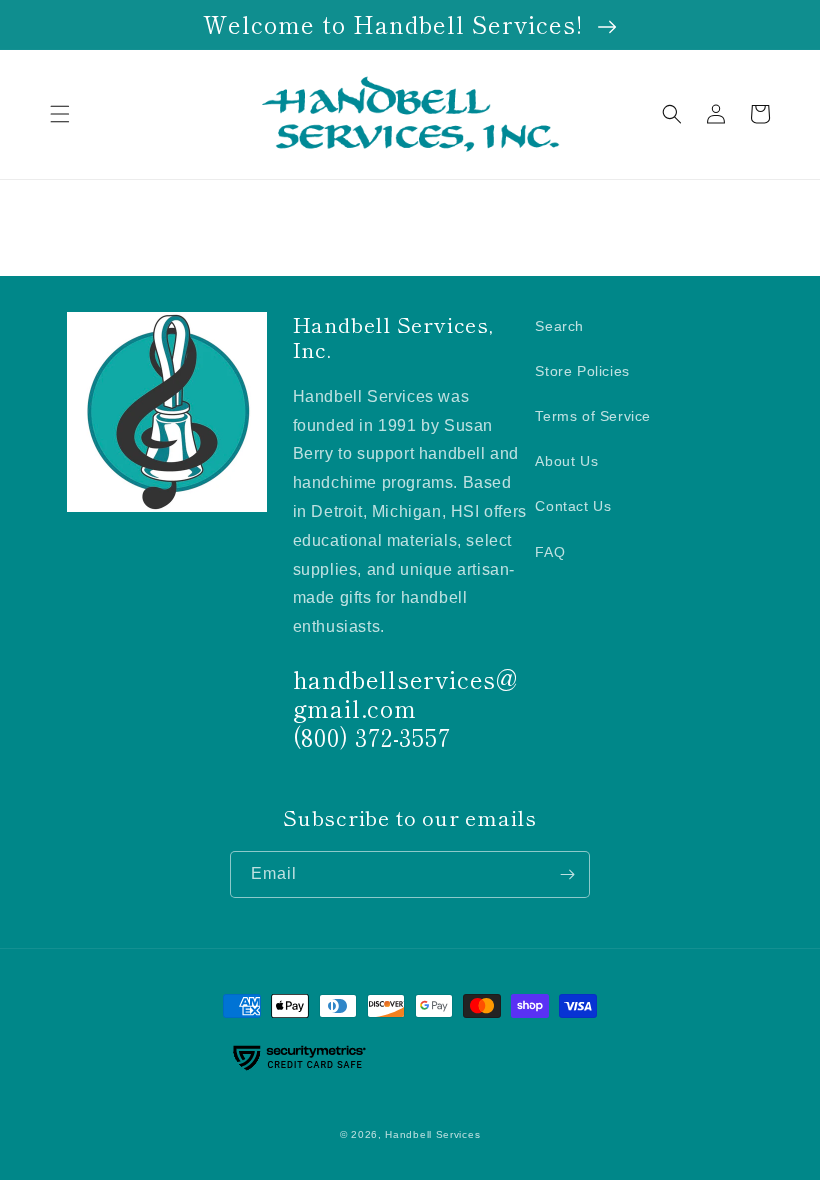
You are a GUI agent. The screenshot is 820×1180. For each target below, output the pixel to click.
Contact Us (573, 506)
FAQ (550, 552)
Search (559, 326)
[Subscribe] (567, 874)
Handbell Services (432, 1134)
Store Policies (582, 371)
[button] (60, 114)
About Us (566, 461)
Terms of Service (593, 416)
